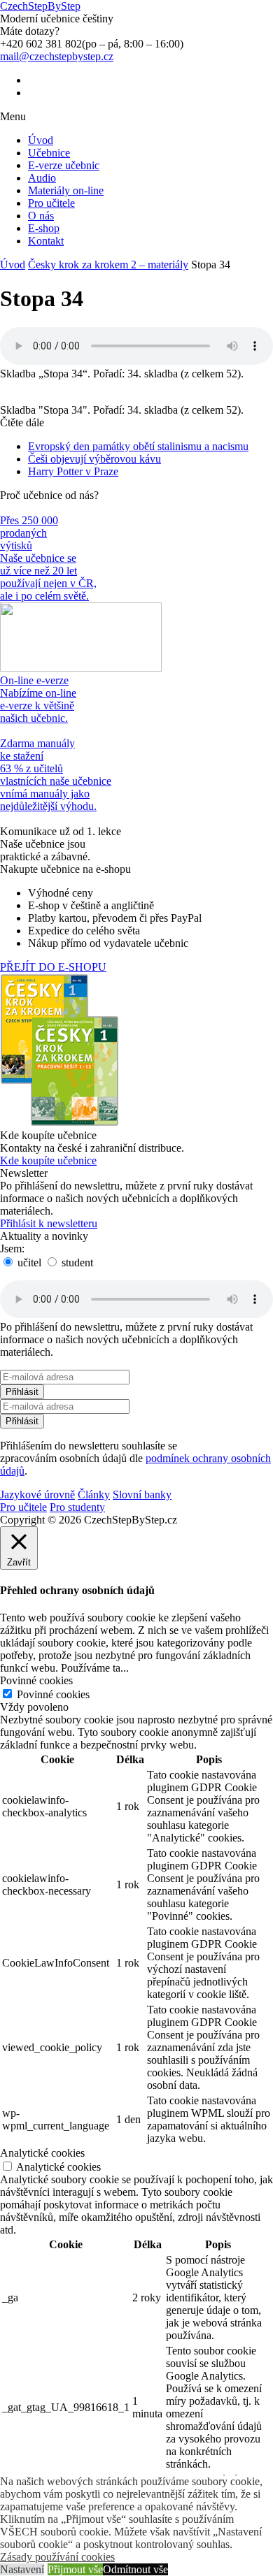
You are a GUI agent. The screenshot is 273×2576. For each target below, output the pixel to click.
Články (94, 1495)
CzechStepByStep (40, 6)
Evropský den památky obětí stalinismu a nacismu (138, 446)
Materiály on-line (66, 190)
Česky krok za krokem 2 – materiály (108, 265)
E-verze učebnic (64, 165)
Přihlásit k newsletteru (49, 1223)
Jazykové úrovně (37, 1495)
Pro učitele (51, 203)
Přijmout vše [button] (75, 2569)
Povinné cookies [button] (36, 1680)
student (76, 1262)
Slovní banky (142, 1495)
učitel (28, 1262)
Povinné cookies (53, 1694)
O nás (41, 216)
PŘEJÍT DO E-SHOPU (53, 967)
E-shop (44, 228)
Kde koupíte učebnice (48, 1160)
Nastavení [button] (22, 2569)
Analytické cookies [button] (42, 2153)
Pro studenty (77, 1507)
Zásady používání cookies (57, 2557)
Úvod (41, 140)
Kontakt (46, 241)
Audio (42, 178)
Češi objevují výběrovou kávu (94, 459)
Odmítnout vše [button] (135, 2569)
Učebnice (49, 153)
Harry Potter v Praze (73, 471)
